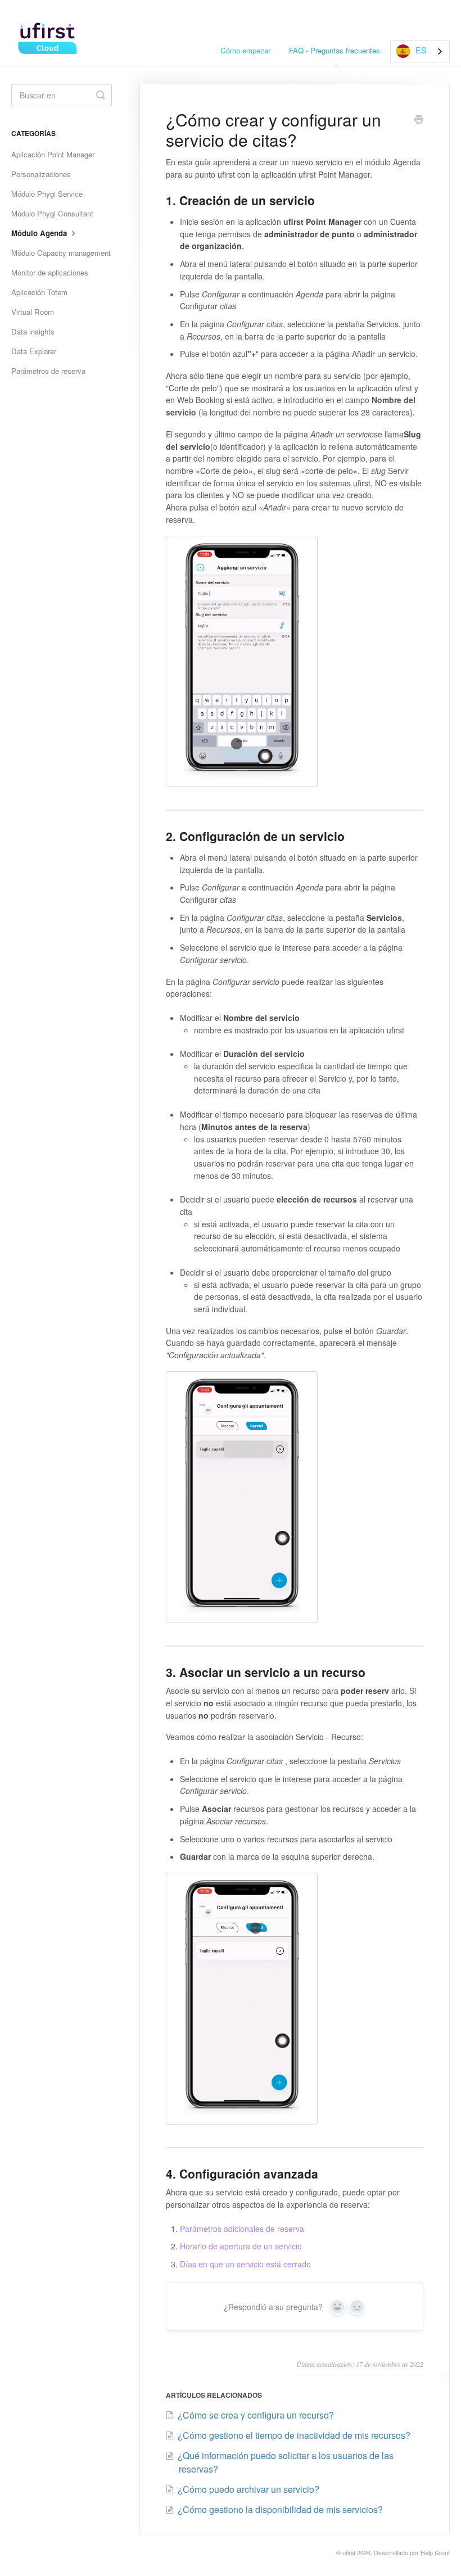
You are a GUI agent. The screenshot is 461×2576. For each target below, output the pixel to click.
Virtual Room (33, 312)
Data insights (33, 331)
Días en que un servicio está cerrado (245, 2264)
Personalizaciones (41, 174)
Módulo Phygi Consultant (52, 213)
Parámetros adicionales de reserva (242, 2229)
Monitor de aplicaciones (50, 272)
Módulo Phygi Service (47, 194)
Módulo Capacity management (61, 253)
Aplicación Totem (39, 292)
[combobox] (420, 51)
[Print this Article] (419, 120)
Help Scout (435, 2553)
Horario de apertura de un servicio (241, 2246)
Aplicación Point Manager (53, 154)
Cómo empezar (245, 50)
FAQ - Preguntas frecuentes (335, 50)
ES (421, 50)
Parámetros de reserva (48, 371)
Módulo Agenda (40, 233)
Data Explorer (34, 351)
